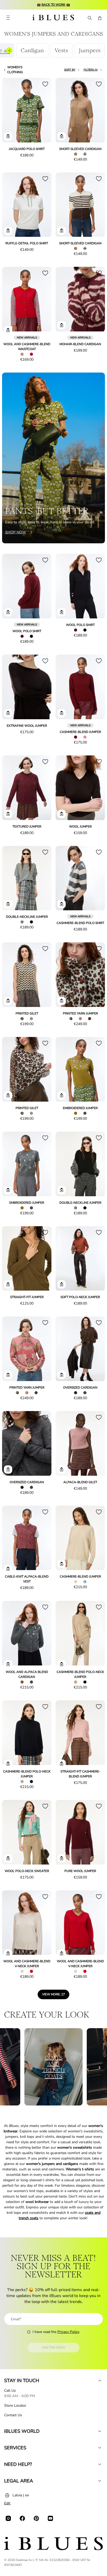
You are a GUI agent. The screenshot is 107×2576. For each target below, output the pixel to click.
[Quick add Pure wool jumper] (62, 1858)
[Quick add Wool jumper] (62, 814)
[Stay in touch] (100, 2381)
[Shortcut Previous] (9, 50)
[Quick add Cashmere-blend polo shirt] (62, 904)
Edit (7, 2503)
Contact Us (13, 2415)
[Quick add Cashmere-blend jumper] (62, 713)
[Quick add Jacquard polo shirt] (8, 136)
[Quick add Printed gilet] (8, 1001)
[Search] (89, 18)
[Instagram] (8, 2518)
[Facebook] (22, 2518)
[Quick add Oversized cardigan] (62, 1375)
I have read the (56, 2332)
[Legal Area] (100, 2481)
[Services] (100, 2448)
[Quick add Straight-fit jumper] (8, 1284)
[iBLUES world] (100, 2431)
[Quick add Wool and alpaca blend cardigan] (8, 1664)
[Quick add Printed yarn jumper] (62, 1001)
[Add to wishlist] (45, 84)
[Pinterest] (36, 2518)
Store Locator (15, 2405)
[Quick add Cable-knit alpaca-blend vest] (8, 1569)
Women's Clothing (15, 70)
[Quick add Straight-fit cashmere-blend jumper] (62, 1764)
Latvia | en (21, 2495)
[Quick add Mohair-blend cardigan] (62, 325)
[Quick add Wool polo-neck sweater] (8, 1858)
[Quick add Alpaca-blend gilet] (62, 1469)
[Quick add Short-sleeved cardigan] (62, 136)
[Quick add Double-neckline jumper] (8, 904)
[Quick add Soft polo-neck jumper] (62, 1284)
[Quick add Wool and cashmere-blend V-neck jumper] (8, 1953)
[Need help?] (100, 2464)
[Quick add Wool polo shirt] (8, 612)
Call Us (10, 2391)
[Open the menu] (8, 18)
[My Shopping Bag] (100, 18)
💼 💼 (53, 5)
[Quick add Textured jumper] (8, 814)
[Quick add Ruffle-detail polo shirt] (8, 231)
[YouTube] (50, 2518)
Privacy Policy (68, 2332)
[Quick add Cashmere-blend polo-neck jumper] (62, 1664)
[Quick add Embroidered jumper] (62, 1095)
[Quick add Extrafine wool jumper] (8, 713)
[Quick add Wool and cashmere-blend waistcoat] (8, 330)
